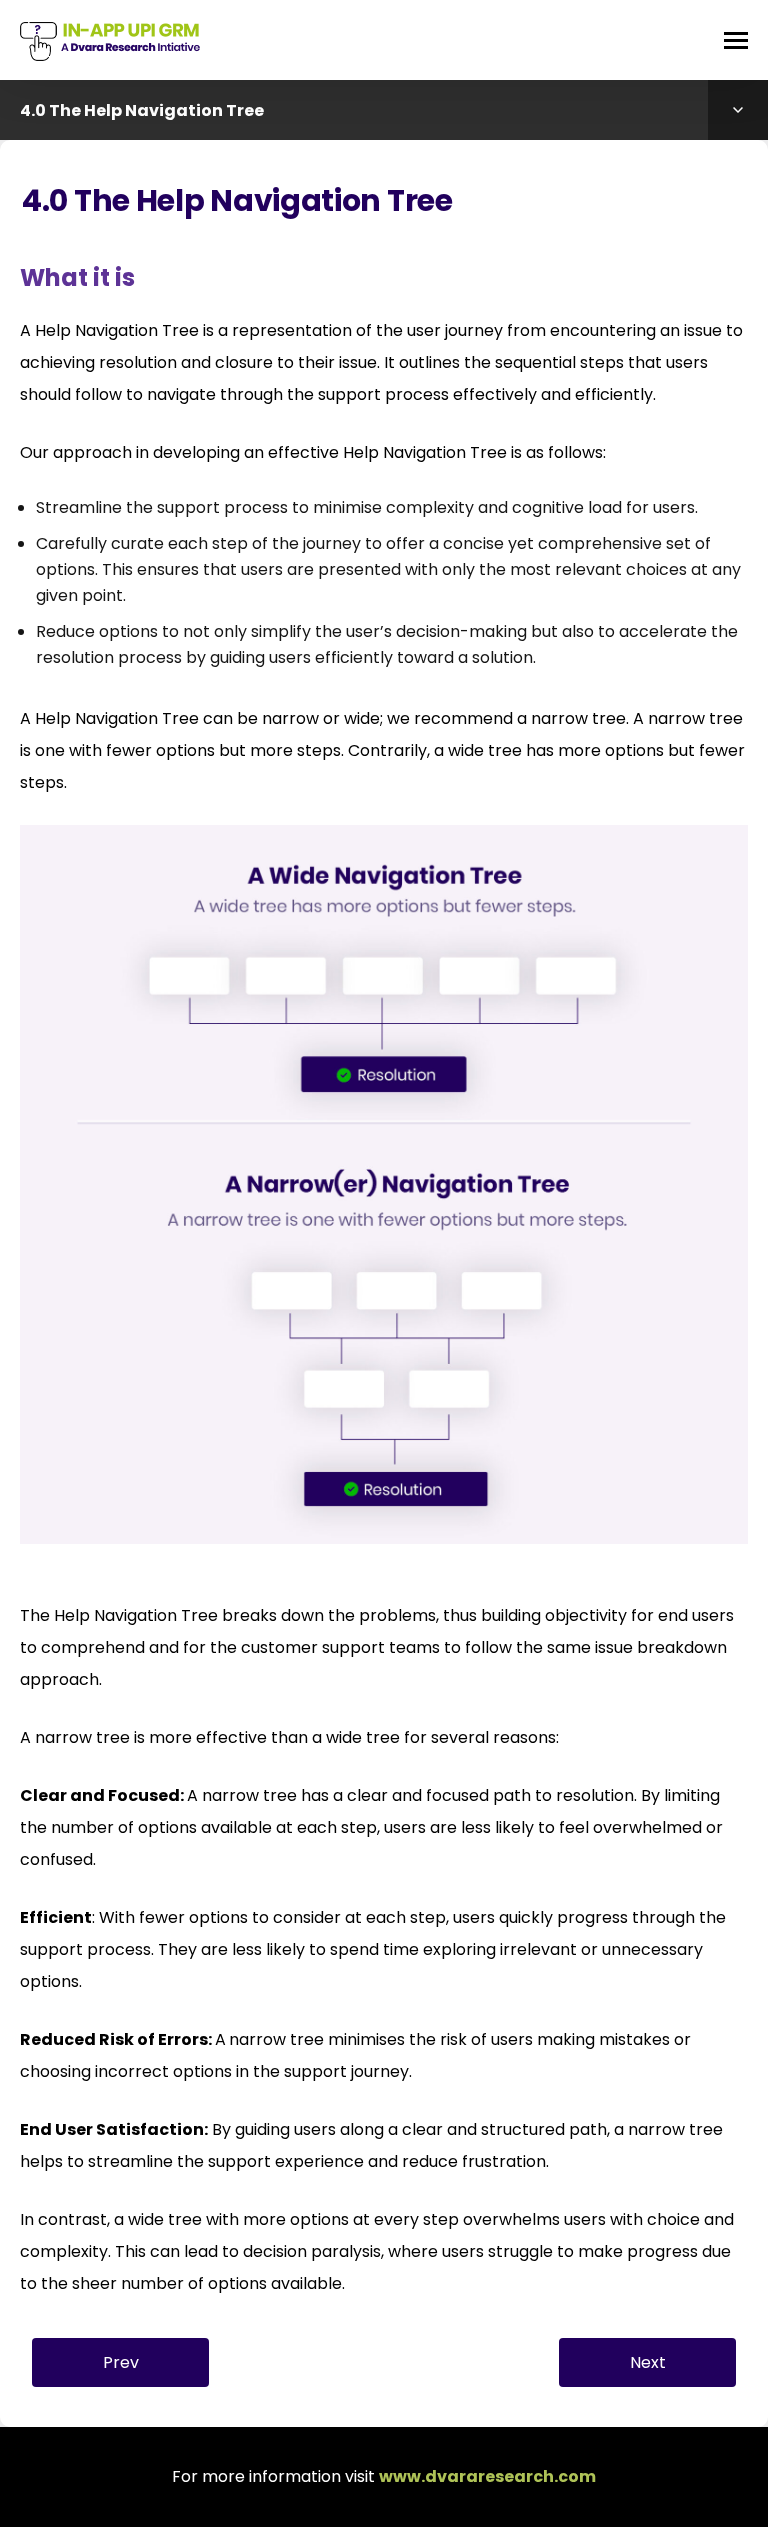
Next (648, 2362)
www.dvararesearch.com (487, 2476)
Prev (121, 2362)
